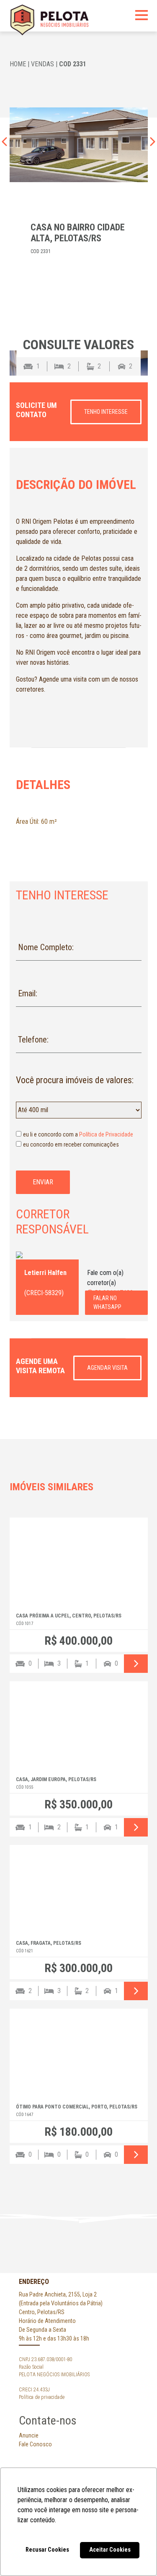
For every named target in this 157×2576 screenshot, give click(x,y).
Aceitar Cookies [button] (110, 2550)
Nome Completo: (46, 947)
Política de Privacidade (106, 1134)
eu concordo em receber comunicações (71, 1144)
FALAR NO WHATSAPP (107, 1302)
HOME (18, 64)
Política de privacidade (42, 2397)
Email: (28, 993)
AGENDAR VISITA (107, 1368)
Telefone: (33, 1040)
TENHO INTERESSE (106, 412)
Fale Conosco (35, 2444)
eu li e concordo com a (78, 1134)
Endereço (34, 2282)
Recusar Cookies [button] (47, 2550)
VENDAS (42, 64)
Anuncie (29, 2435)
